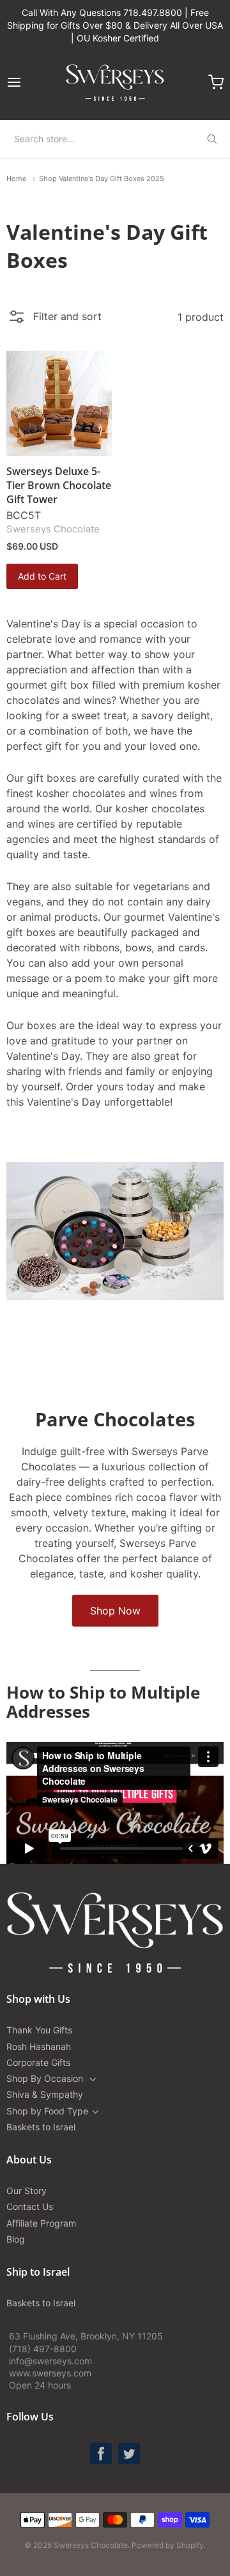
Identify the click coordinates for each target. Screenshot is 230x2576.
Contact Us (30, 2206)
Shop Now (115, 1611)
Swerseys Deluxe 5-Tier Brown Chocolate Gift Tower (59, 485)
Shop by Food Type (47, 2111)
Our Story (27, 2191)
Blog (16, 2239)
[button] (54, 320)
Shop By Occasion (46, 2078)
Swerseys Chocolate (53, 529)
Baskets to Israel (41, 2127)
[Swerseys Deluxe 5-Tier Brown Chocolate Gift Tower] (59, 403)
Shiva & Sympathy (45, 2094)
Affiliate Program (41, 2223)
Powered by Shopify (168, 2545)
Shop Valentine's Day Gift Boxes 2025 (102, 179)
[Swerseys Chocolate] (115, 82)
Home (16, 179)
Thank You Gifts (39, 2030)
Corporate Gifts (38, 2062)
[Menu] (28, 82)
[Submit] (212, 139)
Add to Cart (42, 576)
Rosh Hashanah (39, 2046)
